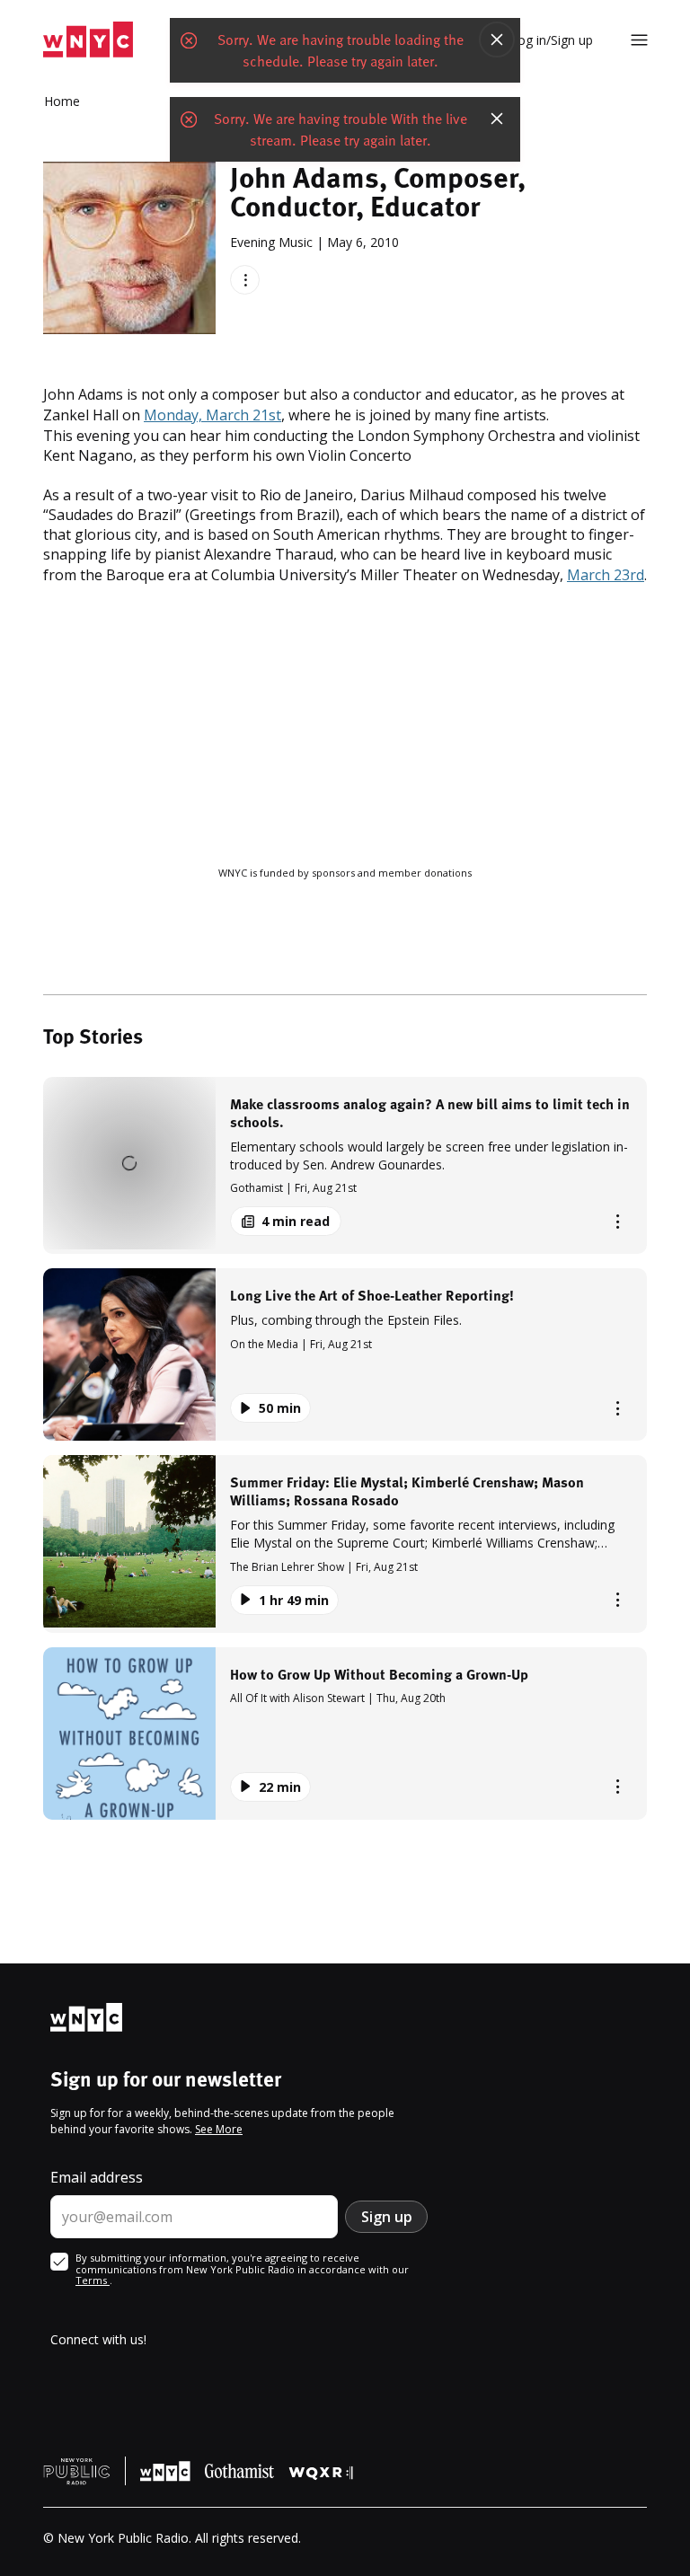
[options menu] (245, 280)
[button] (345, 1165)
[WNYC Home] (88, 40)
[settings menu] (639, 40)
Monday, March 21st (212, 415)
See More (219, 2129)
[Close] (497, 41)
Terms (93, 2280)
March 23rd (606, 575)
